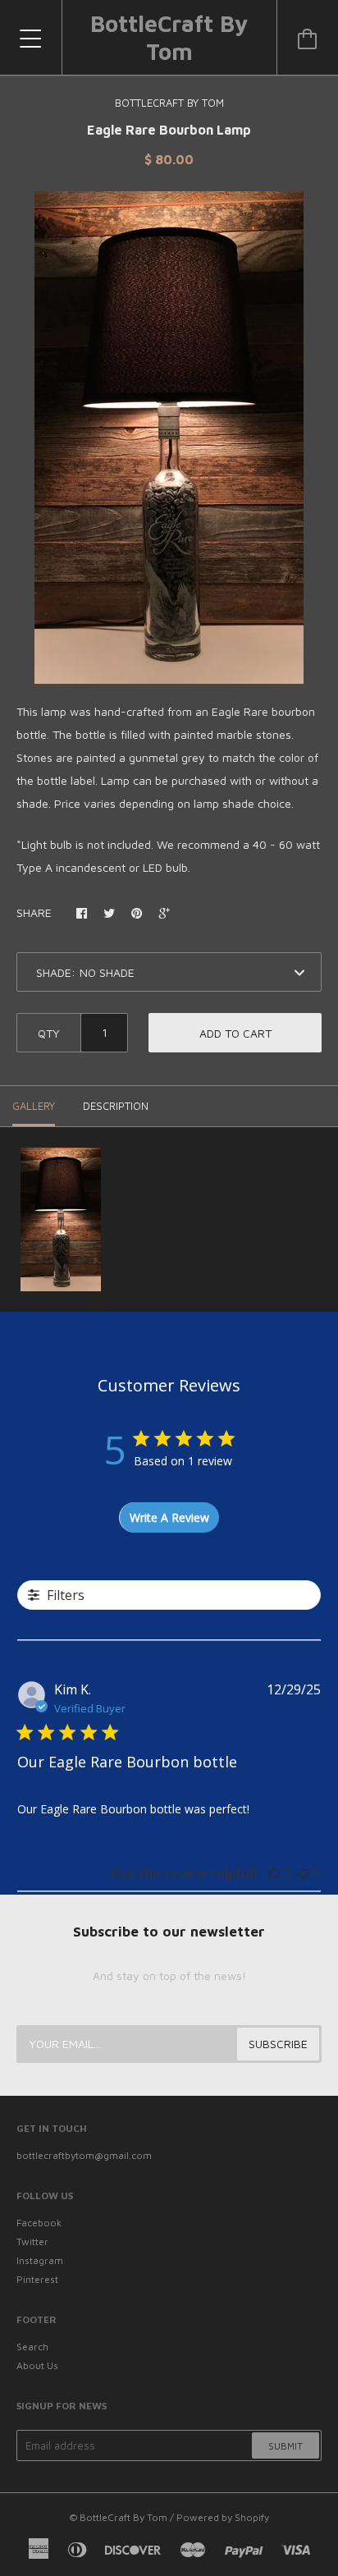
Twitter (32, 2241)
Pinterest (37, 2279)
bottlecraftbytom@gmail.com (84, 2155)
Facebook (39, 2223)
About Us (37, 2365)
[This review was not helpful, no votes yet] (304, 1873)
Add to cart (235, 1033)
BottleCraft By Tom (169, 37)
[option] (169, 438)
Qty (49, 1033)
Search (32, 2347)
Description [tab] (116, 1106)
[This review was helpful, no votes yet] (274, 1873)
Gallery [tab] (34, 1106)
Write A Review (169, 1517)
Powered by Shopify (223, 2517)
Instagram (40, 2260)
